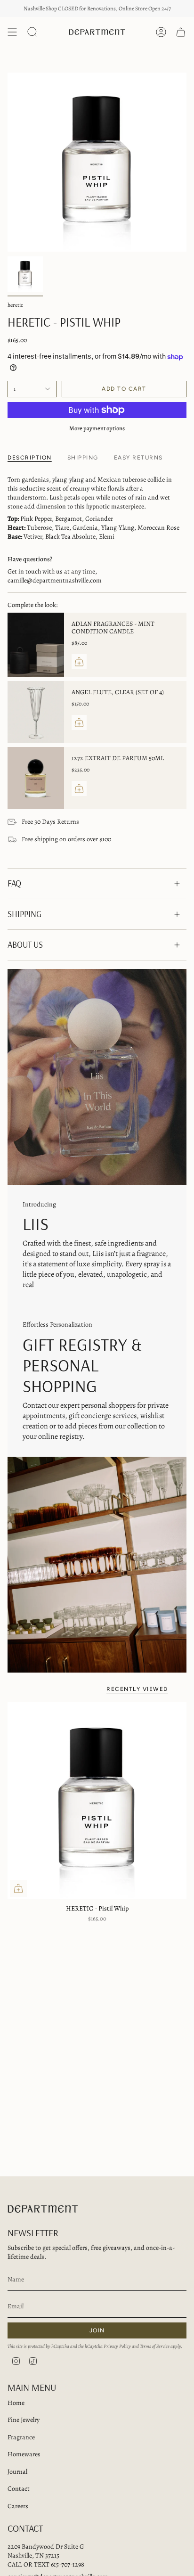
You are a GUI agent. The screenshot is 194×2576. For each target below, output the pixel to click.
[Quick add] (18, 1888)
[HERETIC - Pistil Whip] (97, 1801)
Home (16, 2403)
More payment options (97, 428)
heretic (15, 305)
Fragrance (21, 2437)
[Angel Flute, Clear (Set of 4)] (36, 712)
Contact (19, 2489)
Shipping (24, 914)
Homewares (24, 2454)
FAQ (14, 883)
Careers (18, 2506)
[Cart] (181, 32)
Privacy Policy (117, 2346)
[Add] (79, 662)
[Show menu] (12, 32)
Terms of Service (155, 2346)
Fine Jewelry (24, 2420)
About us (25, 945)
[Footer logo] (43, 2209)
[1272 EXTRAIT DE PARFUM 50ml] (36, 778)
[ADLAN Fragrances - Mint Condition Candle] (36, 645)
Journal (17, 2472)
